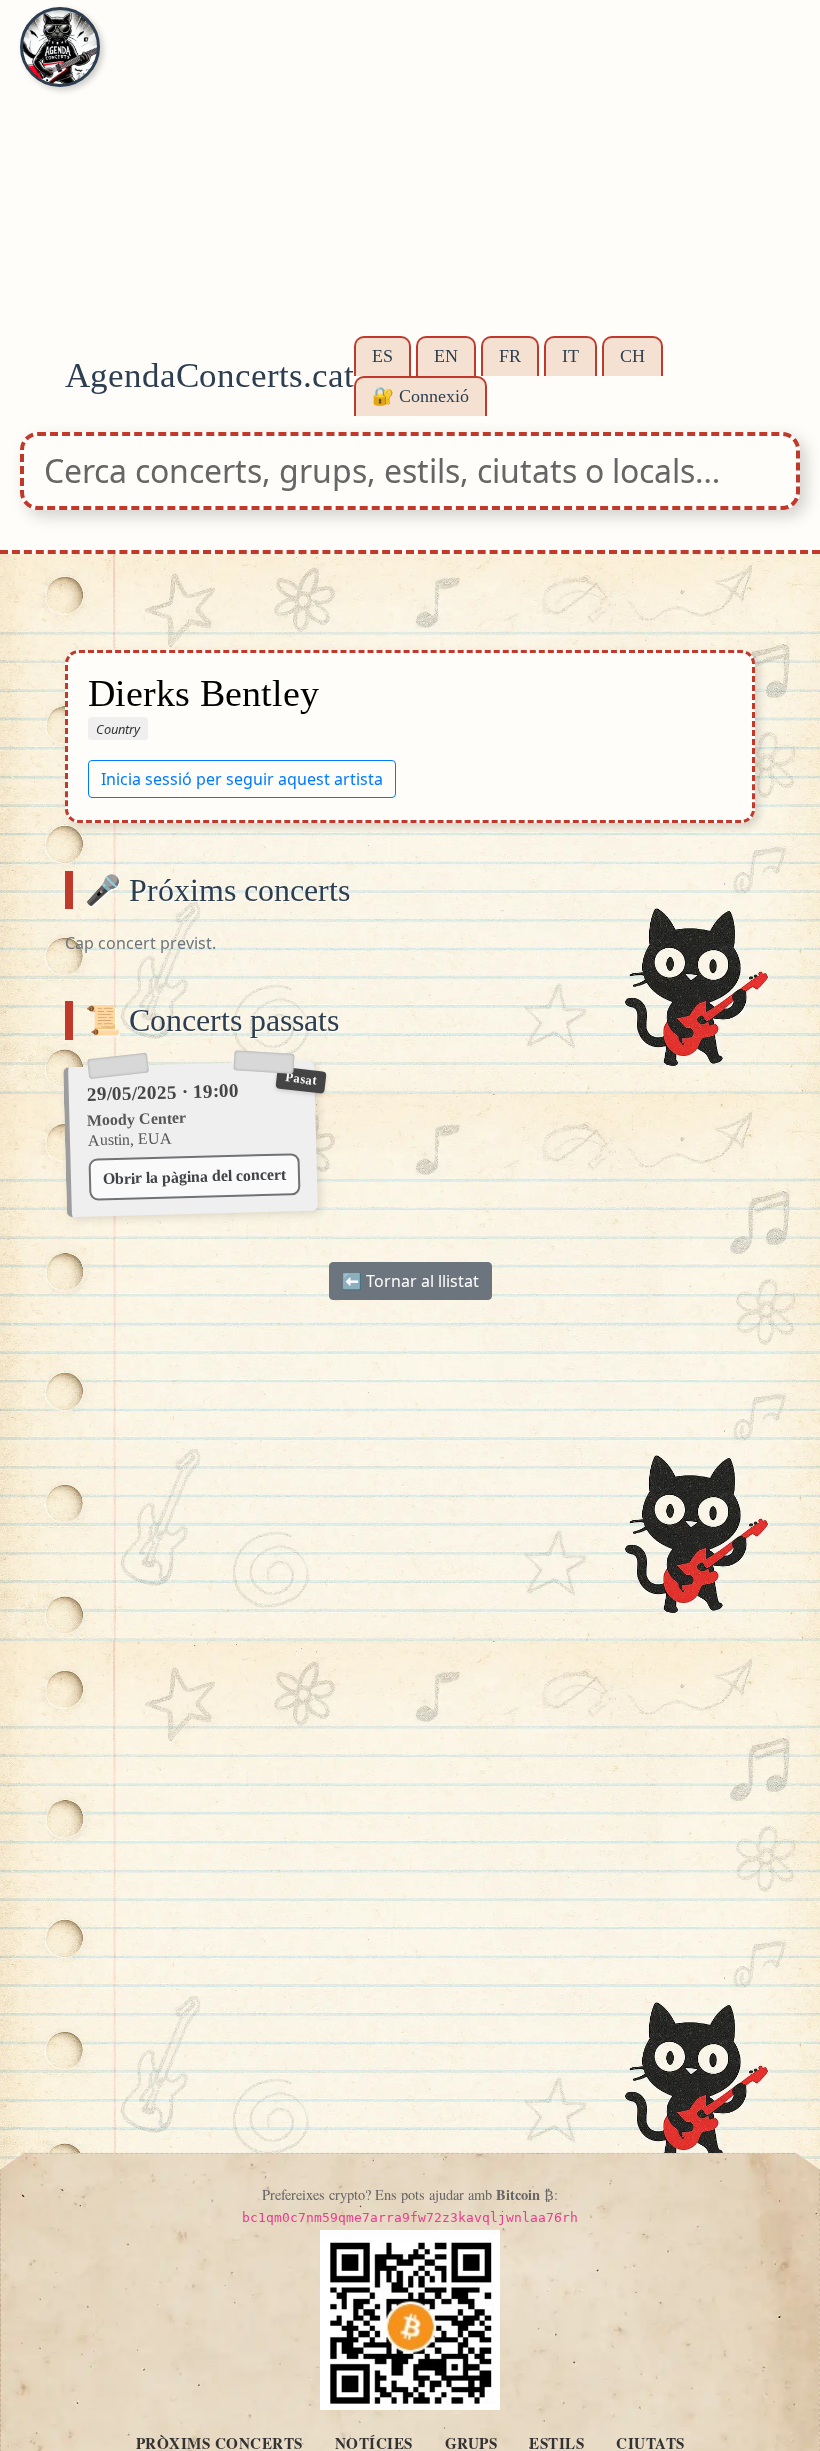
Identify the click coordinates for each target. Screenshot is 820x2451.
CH (632, 356)
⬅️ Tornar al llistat (410, 1281)
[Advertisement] (410, 180)
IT (570, 356)
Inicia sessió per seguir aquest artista (242, 779)
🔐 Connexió (420, 396)
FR (510, 356)
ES (382, 356)
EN (446, 356)
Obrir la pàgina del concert (193, 1177)
